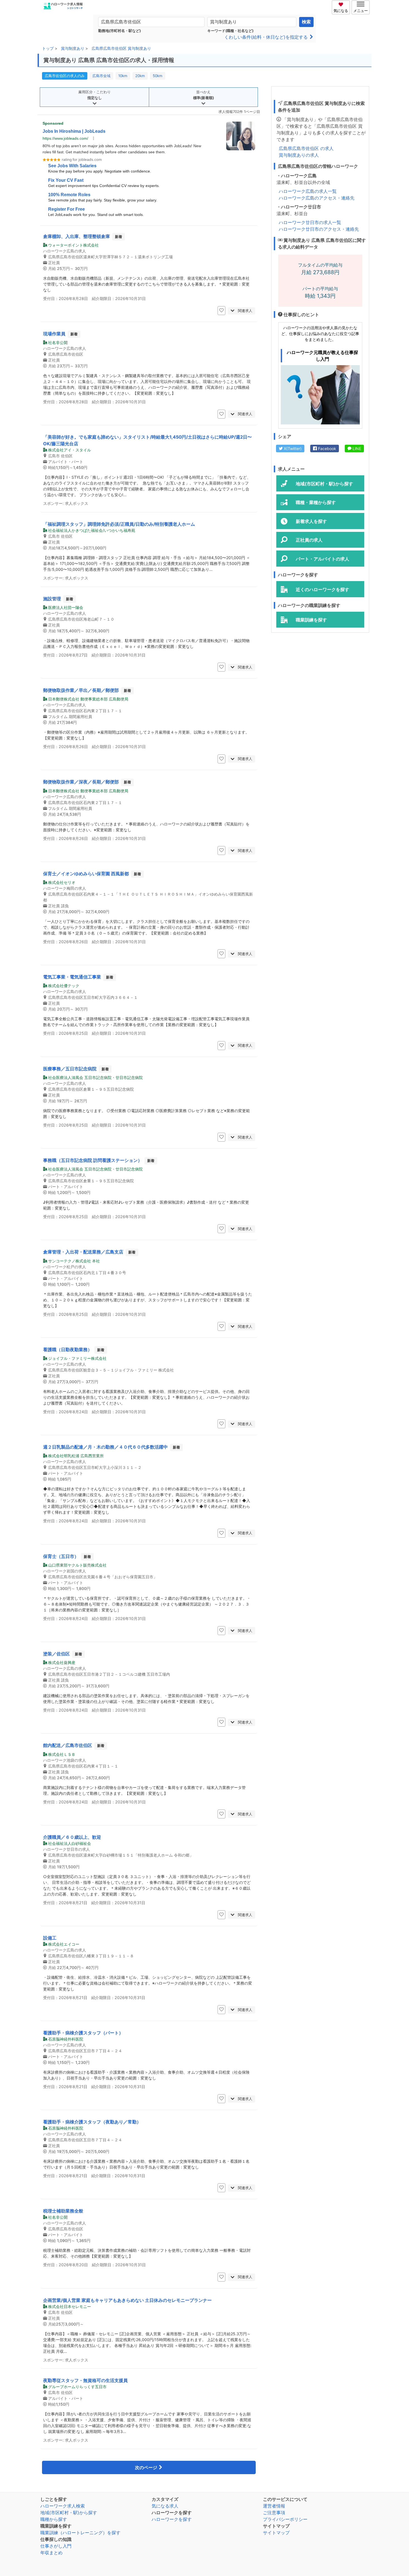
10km (123, 76)
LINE (356, 448)
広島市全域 (101, 76)
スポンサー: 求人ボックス (66, 503)
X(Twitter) (292, 448)
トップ (48, 48)
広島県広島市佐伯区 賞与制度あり (121, 48)
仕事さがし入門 (56, 2546)
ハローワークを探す (172, 2519)
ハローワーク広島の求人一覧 (308, 191)
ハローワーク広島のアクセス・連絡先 (317, 198)
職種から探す (54, 2519)
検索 (306, 22)
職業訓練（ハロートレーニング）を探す (80, 2533)
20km (140, 76)
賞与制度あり (73, 48)
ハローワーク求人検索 (63, 2506)
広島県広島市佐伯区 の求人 (306, 148)
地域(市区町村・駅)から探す (69, 2513)
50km (158, 76)
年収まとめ (51, 2553)
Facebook (327, 448)
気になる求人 (165, 2506)
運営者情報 (274, 2506)
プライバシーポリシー (285, 2519)
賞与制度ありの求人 (299, 155)
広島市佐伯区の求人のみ (65, 76)
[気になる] (342, 4)
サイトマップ (276, 2533)
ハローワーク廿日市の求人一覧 (310, 222)
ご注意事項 (274, 2513)
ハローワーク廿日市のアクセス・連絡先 (319, 229)
